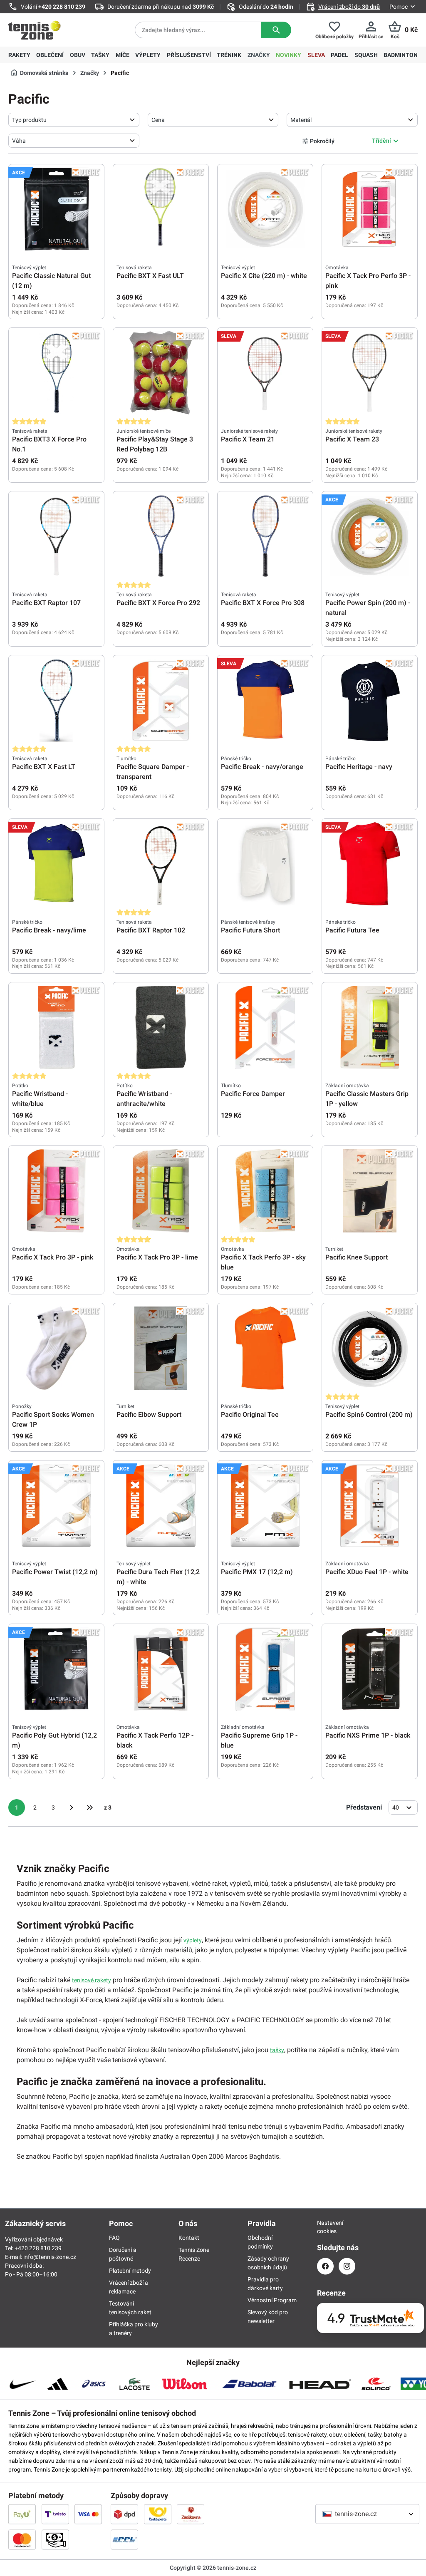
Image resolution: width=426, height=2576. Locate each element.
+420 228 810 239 (62, 7)
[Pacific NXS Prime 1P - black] (370, 1669)
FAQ (114, 2238)
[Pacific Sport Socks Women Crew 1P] (56, 1348)
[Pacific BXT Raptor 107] (56, 536)
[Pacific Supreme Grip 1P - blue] (265, 1669)
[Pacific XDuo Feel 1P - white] (370, 1505)
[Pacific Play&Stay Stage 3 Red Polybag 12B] (161, 373)
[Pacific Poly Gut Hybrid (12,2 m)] (56, 1669)
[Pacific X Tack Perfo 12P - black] (161, 1669)
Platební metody (130, 2271)
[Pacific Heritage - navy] (370, 700)
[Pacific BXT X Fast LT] (56, 700)
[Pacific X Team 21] (265, 373)
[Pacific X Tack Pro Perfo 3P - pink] (370, 209)
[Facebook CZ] (325, 2266)
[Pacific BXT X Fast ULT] (161, 209)
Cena (158, 120)
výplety (193, 1940)
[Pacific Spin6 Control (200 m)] (370, 1348)
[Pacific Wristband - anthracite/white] (161, 1027)
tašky (277, 2050)
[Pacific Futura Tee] (370, 864)
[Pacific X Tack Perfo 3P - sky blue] (265, 1191)
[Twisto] (55, 2514)
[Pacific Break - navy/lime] (56, 864)
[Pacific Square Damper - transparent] (161, 700)
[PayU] (22, 2514)
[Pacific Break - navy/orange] (265, 700)
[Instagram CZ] (347, 2266)
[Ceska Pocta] (158, 2514)
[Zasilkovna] (191, 2514)
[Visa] (88, 2514)
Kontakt (189, 2238)
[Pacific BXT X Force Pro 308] (265, 536)
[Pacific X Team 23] (370, 373)
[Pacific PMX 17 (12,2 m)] (265, 1505)
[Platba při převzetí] (55, 2539)
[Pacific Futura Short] (265, 864)
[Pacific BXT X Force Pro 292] (161, 536)
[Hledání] (276, 30)
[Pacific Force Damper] (265, 1027)
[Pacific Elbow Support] (161, 1348)
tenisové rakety (92, 1980)
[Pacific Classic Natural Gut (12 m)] (56, 209)
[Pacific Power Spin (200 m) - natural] (370, 536)
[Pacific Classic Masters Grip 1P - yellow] (370, 1027)
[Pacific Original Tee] (265, 1348)
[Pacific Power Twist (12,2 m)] (56, 1505)
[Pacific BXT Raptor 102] (161, 864)
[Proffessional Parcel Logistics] (124, 2539)
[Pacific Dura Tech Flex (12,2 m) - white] (161, 1505)
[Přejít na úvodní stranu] (35, 30)
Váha (19, 141)
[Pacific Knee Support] (370, 1191)
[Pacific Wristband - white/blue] (56, 1027)
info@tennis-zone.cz (50, 2257)
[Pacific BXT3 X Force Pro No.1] (56, 373)
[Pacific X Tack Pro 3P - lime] (161, 1191)
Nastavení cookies (325, 2227)
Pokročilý (322, 141)
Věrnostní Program (272, 2300)
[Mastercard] (22, 2539)
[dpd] (124, 2514)
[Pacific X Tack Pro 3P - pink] (56, 1191)
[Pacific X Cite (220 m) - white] (265, 209)
